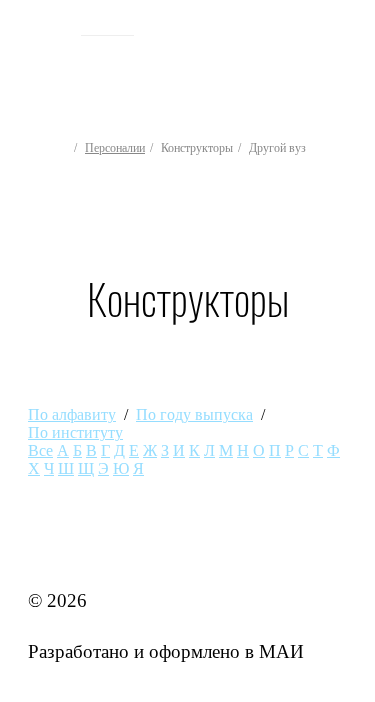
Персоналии (115, 148)
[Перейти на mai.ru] (47, 27)
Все (40, 450)
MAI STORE (80, 548)
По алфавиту (72, 414)
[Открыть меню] (343, 61)
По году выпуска (194, 414)
